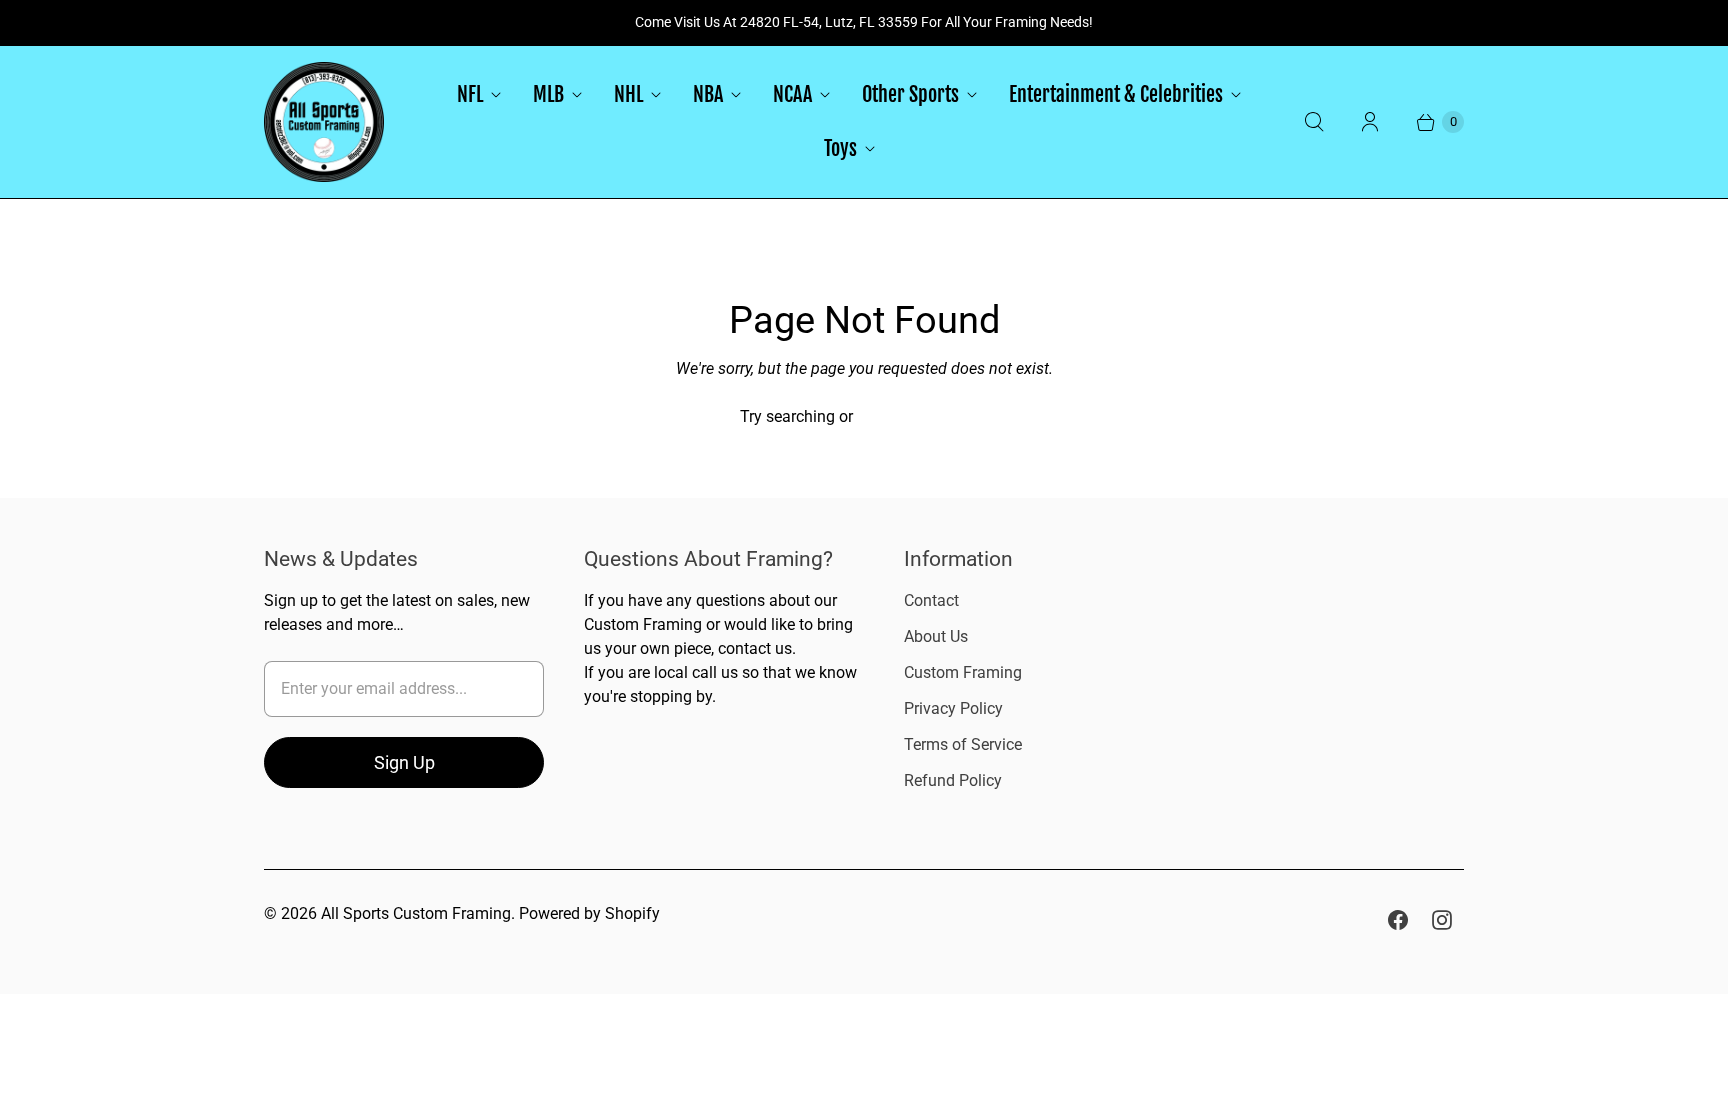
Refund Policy (953, 780)
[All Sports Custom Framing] (324, 122)
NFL (470, 94)
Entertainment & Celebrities (1116, 94)
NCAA (792, 94)
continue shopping (922, 416)
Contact (931, 600)
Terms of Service (963, 744)
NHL (628, 94)
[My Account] (1370, 122)
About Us (936, 636)
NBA (708, 94)
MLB (548, 94)
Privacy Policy (953, 708)
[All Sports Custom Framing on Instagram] (1442, 920)
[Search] (1314, 122)
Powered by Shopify (589, 913)
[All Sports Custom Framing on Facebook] (1398, 920)
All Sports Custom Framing (416, 913)
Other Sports (910, 94)
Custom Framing (963, 672)
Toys (840, 148)
